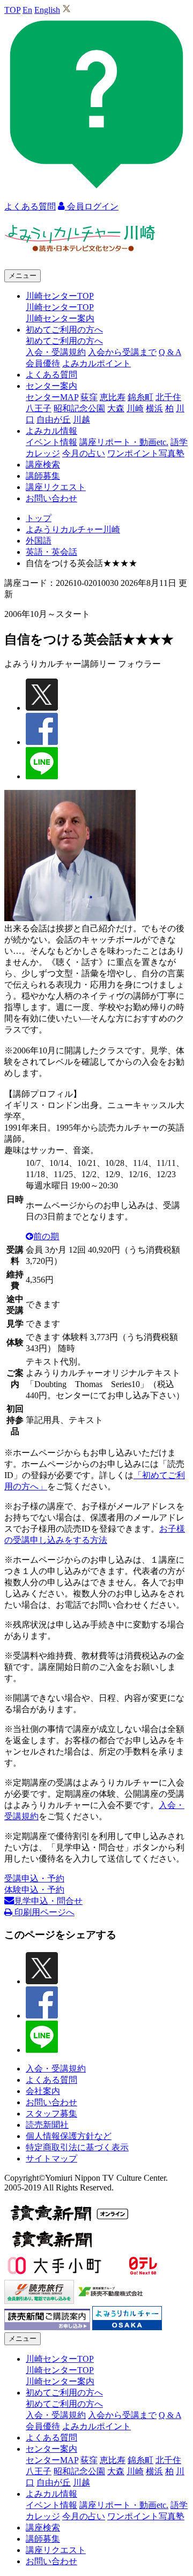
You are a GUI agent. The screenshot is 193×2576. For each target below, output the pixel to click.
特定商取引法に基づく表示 (77, 2147)
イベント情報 (51, 442)
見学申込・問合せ (48, 1901)
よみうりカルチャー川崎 (73, 529)
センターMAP (52, 397)
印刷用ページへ (43, 1912)
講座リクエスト (56, 487)
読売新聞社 (47, 2125)
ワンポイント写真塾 (146, 453)
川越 (81, 420)
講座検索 (43, 465)
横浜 (154, 408)
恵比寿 (113, 397)
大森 (116, 408)
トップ (39, 518)
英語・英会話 (51, 552)
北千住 (168, 397)
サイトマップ (51, 2159)
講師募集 (43, 476)
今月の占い (84, 453)
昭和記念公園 (79, 408)
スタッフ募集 (51, 2114)
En (27, 10)
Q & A (170, 352)
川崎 (135, 408)
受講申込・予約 (34, 1878)
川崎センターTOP (60, 307)
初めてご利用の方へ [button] (64, 330)
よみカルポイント (96, 363)
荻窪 (89, 397)
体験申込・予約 (34, 1890)
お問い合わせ (51, 498)
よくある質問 (51, 375)
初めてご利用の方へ (64, 341)
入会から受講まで (122, 352)
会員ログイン (92, 206)
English (47, 10)
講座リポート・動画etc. (124, 442)
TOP (12, 10)
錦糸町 (140, 397)
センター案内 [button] (51, 386)
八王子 (39, 408)
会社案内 (43, 2091)
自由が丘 (54, 420)
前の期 (46, 1236)
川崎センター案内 (60, 318)
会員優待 (43, 363)
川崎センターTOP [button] (60, 296)
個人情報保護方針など (69, 2136)
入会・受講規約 (56, 352)
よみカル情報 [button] (51, 431)
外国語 (39, 541)
